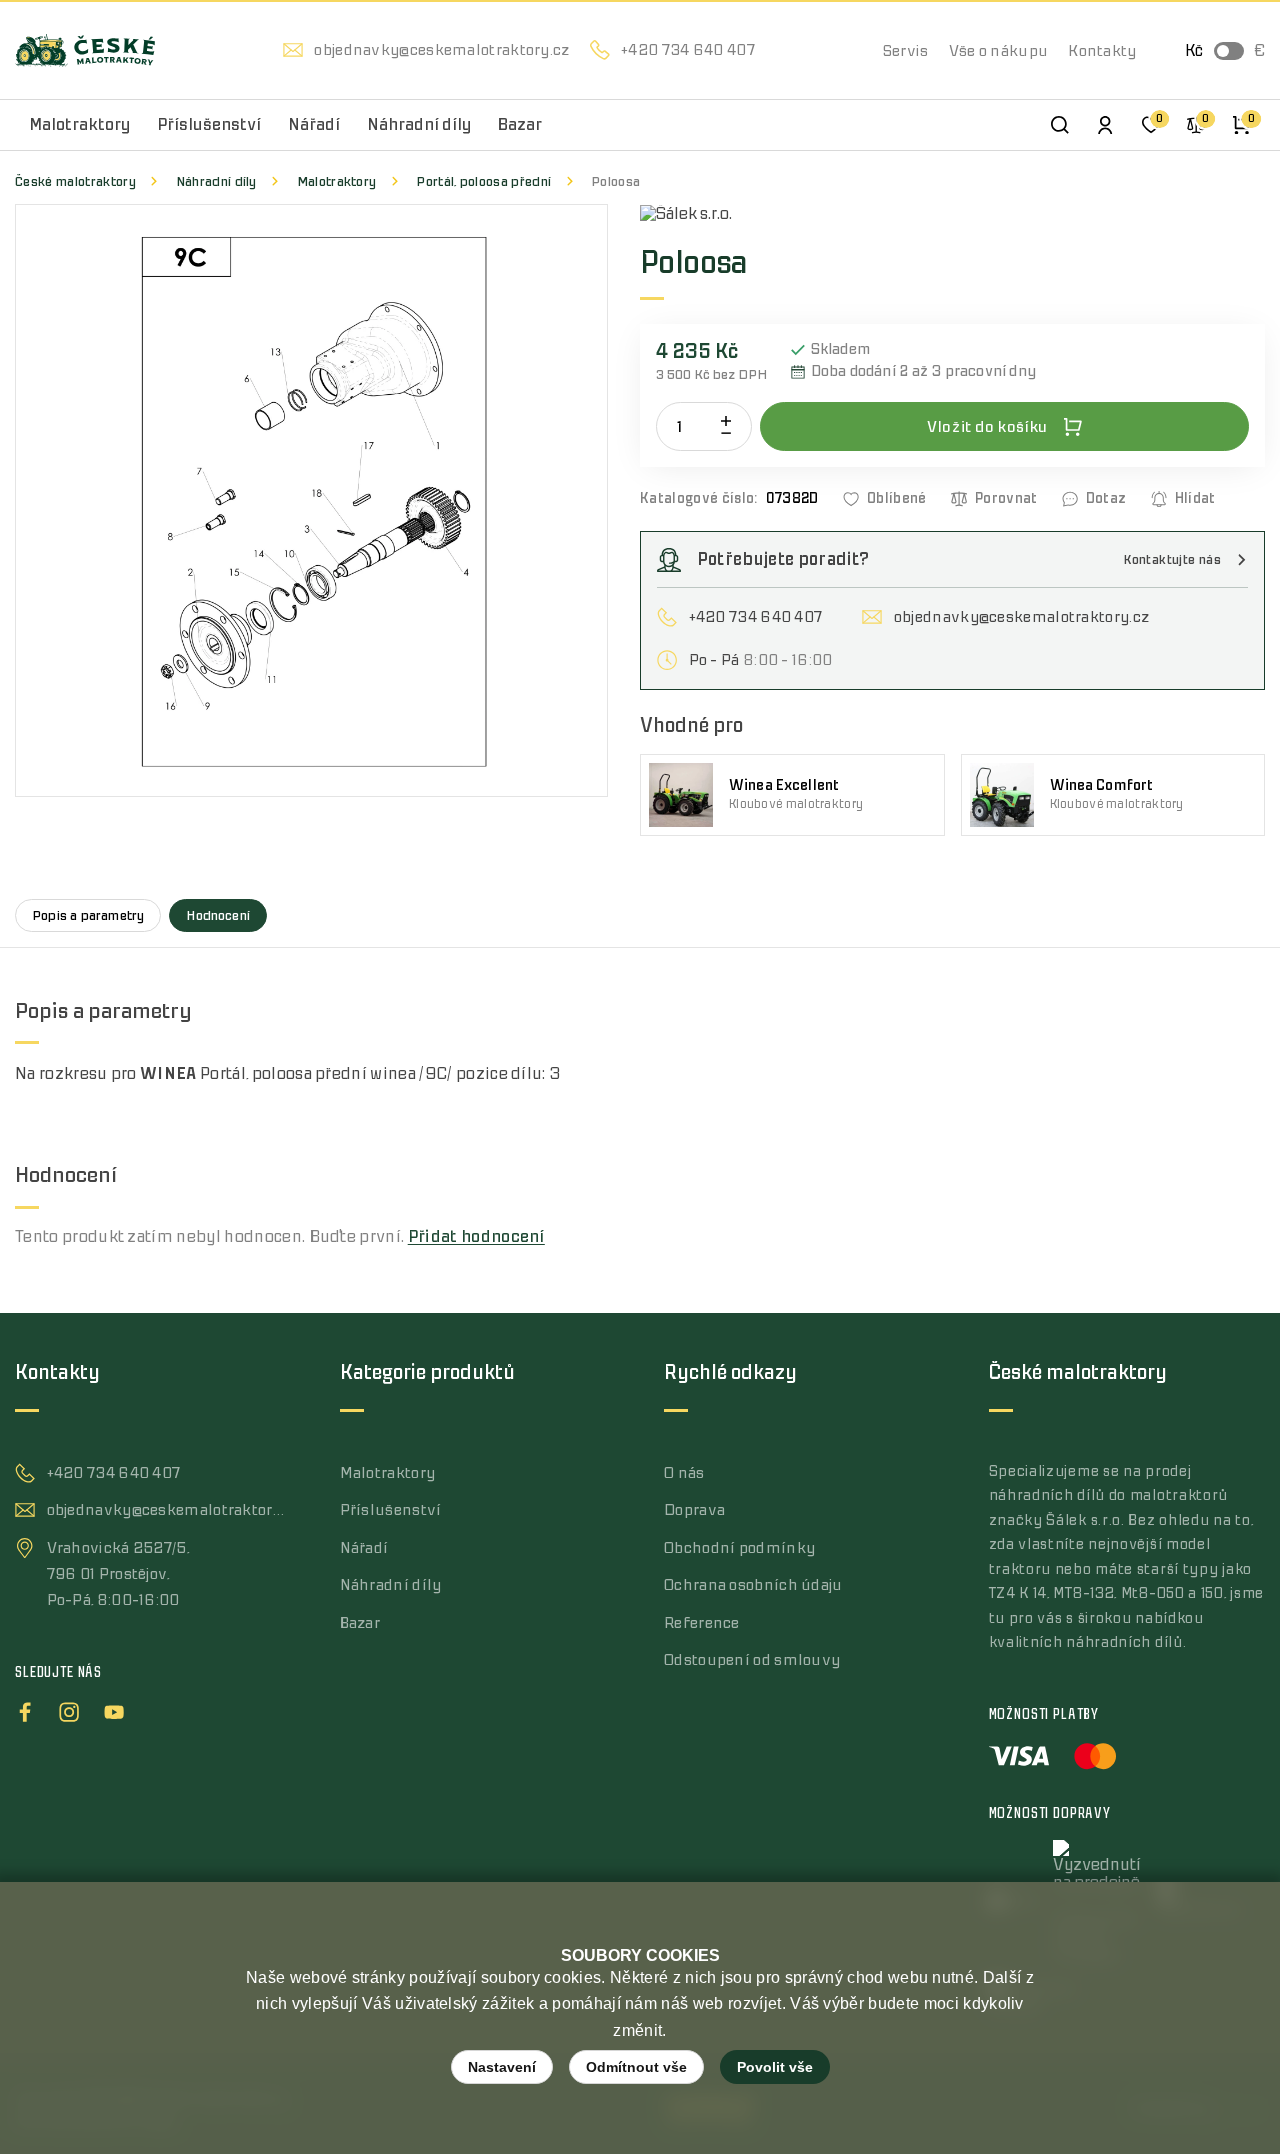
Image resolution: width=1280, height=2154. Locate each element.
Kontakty (1102, 51)
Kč (1194, 51)
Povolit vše (775, 2067)
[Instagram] (69, 1709)
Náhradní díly (216, 181)
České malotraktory (75, 181)
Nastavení (502, 2067)
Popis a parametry (88, 915)
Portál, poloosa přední (483, 181)
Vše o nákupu (999, 51)
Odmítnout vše (636, 2067)
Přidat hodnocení (476, 1237)
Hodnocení (218, 915)
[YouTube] (114, 1709)
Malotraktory (337, 181)
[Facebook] (25, 1709)
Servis (906, 51)
